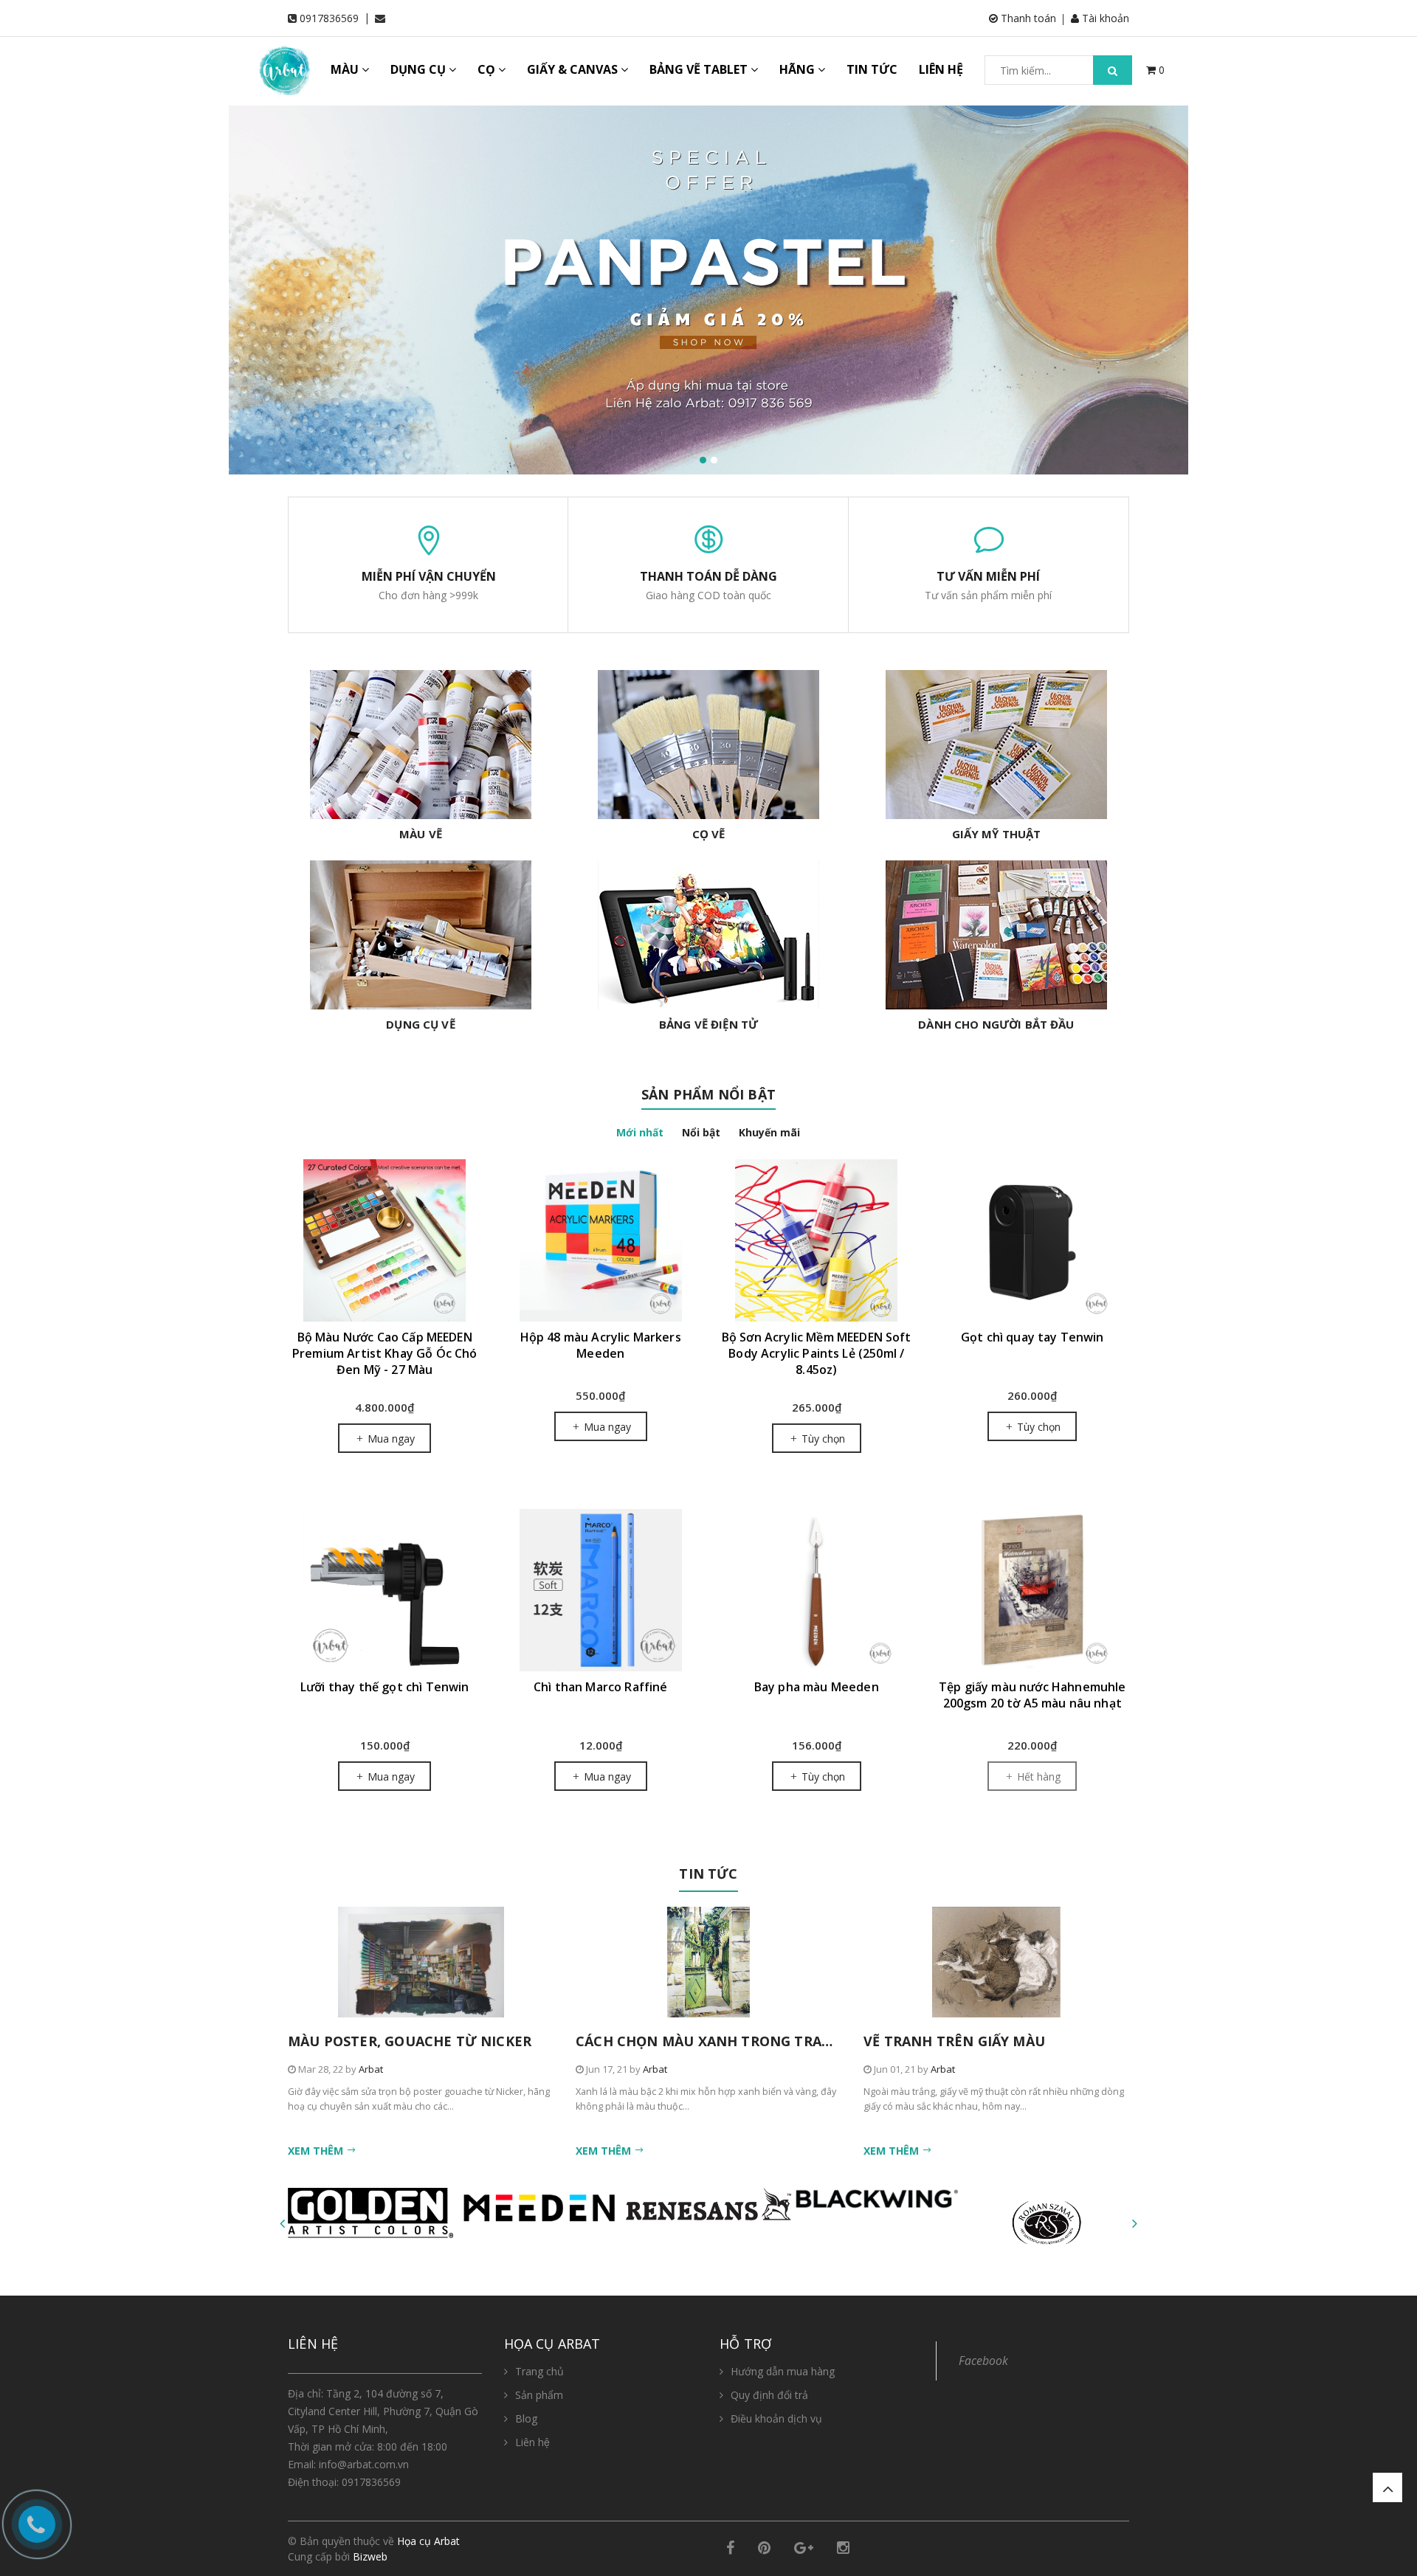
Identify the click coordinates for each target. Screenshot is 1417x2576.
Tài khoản (1104, 18)
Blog (526, 2418)
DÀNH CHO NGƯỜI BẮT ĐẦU (996, 1024)
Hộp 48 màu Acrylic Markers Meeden (601, 1345)
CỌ (488, 69)
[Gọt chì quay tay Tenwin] (1033, 1240)
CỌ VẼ (709, 834)
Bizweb (370, 2556)
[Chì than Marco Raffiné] (601, 1590)
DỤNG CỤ (420, 69)
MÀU (346, 69)
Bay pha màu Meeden (817, 1687)
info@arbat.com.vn (364, 2464)
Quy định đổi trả (769, 2395)
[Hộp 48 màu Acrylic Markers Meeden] (601, 1240)
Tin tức (708, 1874)
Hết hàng (1037, 1776)
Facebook (983, 2361)
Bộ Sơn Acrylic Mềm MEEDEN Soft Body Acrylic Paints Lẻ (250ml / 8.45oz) (817, 1353)
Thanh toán (1027, 18)
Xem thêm (317, 2151)
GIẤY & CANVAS (574, 69)
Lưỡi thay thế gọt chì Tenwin (385, 1687)
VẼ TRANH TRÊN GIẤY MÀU (954, 2041)
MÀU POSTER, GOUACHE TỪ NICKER (410, 2041)
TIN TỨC (872, 69)
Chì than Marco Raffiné (601, 1687)
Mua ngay (390, 1439)
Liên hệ (532, 2442)
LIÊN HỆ (941, 69)
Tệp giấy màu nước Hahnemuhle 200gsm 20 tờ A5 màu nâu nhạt (1032, 1695)
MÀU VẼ (421, 834)
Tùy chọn (822, 1439)
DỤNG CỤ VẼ (421, 1024)
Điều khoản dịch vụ (776, 2418)
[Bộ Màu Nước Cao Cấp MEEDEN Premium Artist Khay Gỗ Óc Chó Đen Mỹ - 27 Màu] (385, 1240)
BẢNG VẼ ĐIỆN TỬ (708, 1024)
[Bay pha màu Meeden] (817, 1590)
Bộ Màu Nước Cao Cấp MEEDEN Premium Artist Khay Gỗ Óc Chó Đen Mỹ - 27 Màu (385, 1353)
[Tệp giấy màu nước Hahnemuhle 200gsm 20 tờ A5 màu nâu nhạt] (1033, 1590)
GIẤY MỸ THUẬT (997, 834)
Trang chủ (539, 2371)
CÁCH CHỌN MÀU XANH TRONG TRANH (709, 2041)
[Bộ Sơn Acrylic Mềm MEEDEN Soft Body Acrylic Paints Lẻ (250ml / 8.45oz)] (817, 1240)
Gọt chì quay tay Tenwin (1032, 1337)
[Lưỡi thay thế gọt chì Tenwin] (385, 1590)
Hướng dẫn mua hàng (783, 2371)
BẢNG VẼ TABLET (700, 69)
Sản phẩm (539, 2395)
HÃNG (799, 69)
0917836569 (329, 18)
